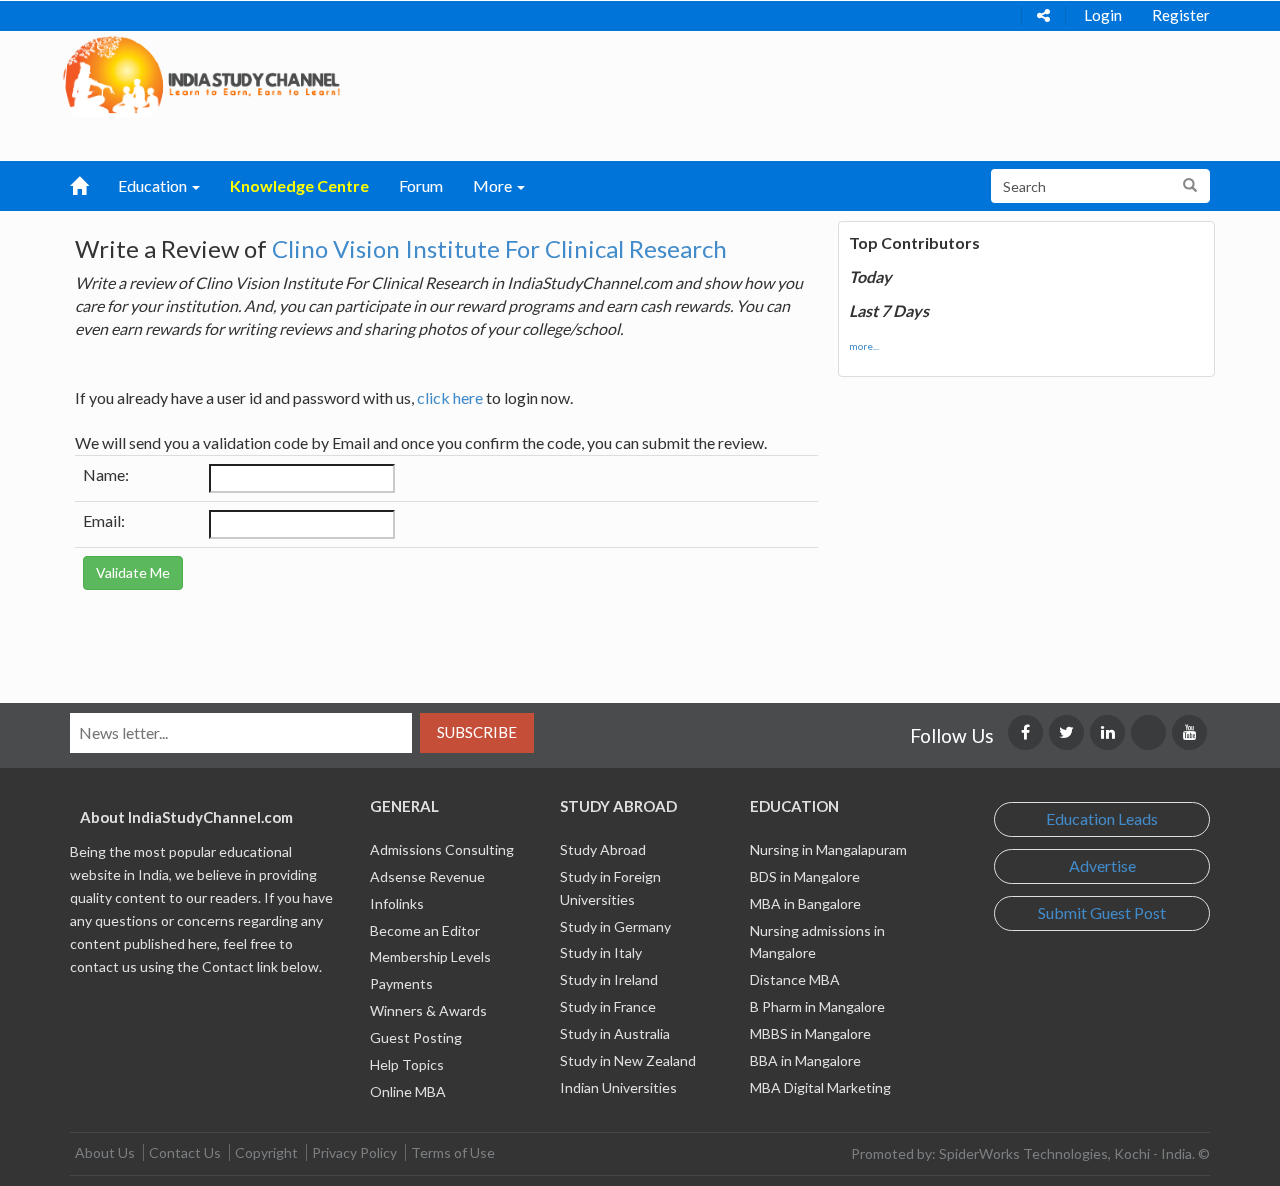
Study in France (608, 1006)
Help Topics (407, 1064)
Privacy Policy (354, 1152)
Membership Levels (430, 956)
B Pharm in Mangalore (817, 1006)
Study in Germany (615, 926)
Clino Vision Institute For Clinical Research (499, 248)
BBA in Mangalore (805, 1060)
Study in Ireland (609, 979)
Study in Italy (601, 952)
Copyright (266, 1152)
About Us (105, 1152)
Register (1181, 15)
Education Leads (1102, 818)
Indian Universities (618, 1087)
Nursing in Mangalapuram (828, 849)
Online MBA (408, 1091)
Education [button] (154, 185)
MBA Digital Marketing (820, 1087)
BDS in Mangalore (805, 876)
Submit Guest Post (1102, 912)
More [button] (494, 185)
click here (450, 397)
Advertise (1102, 865)
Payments (401, 983)
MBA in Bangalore (805, 903)
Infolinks (397, 903)
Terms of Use (453, 1152)
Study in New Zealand (628, 1060)
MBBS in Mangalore (810, 1033)
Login (1103, 15)
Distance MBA (795, 979)
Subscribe (477, 732)
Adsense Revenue (427, 876)
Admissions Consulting (442, 849)
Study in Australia (615, 1033)
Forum (421, 185)
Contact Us (185, 1152)
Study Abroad (603, 849)
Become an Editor (425, 930)
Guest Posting (416, 1037)
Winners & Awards (428, 1010)
